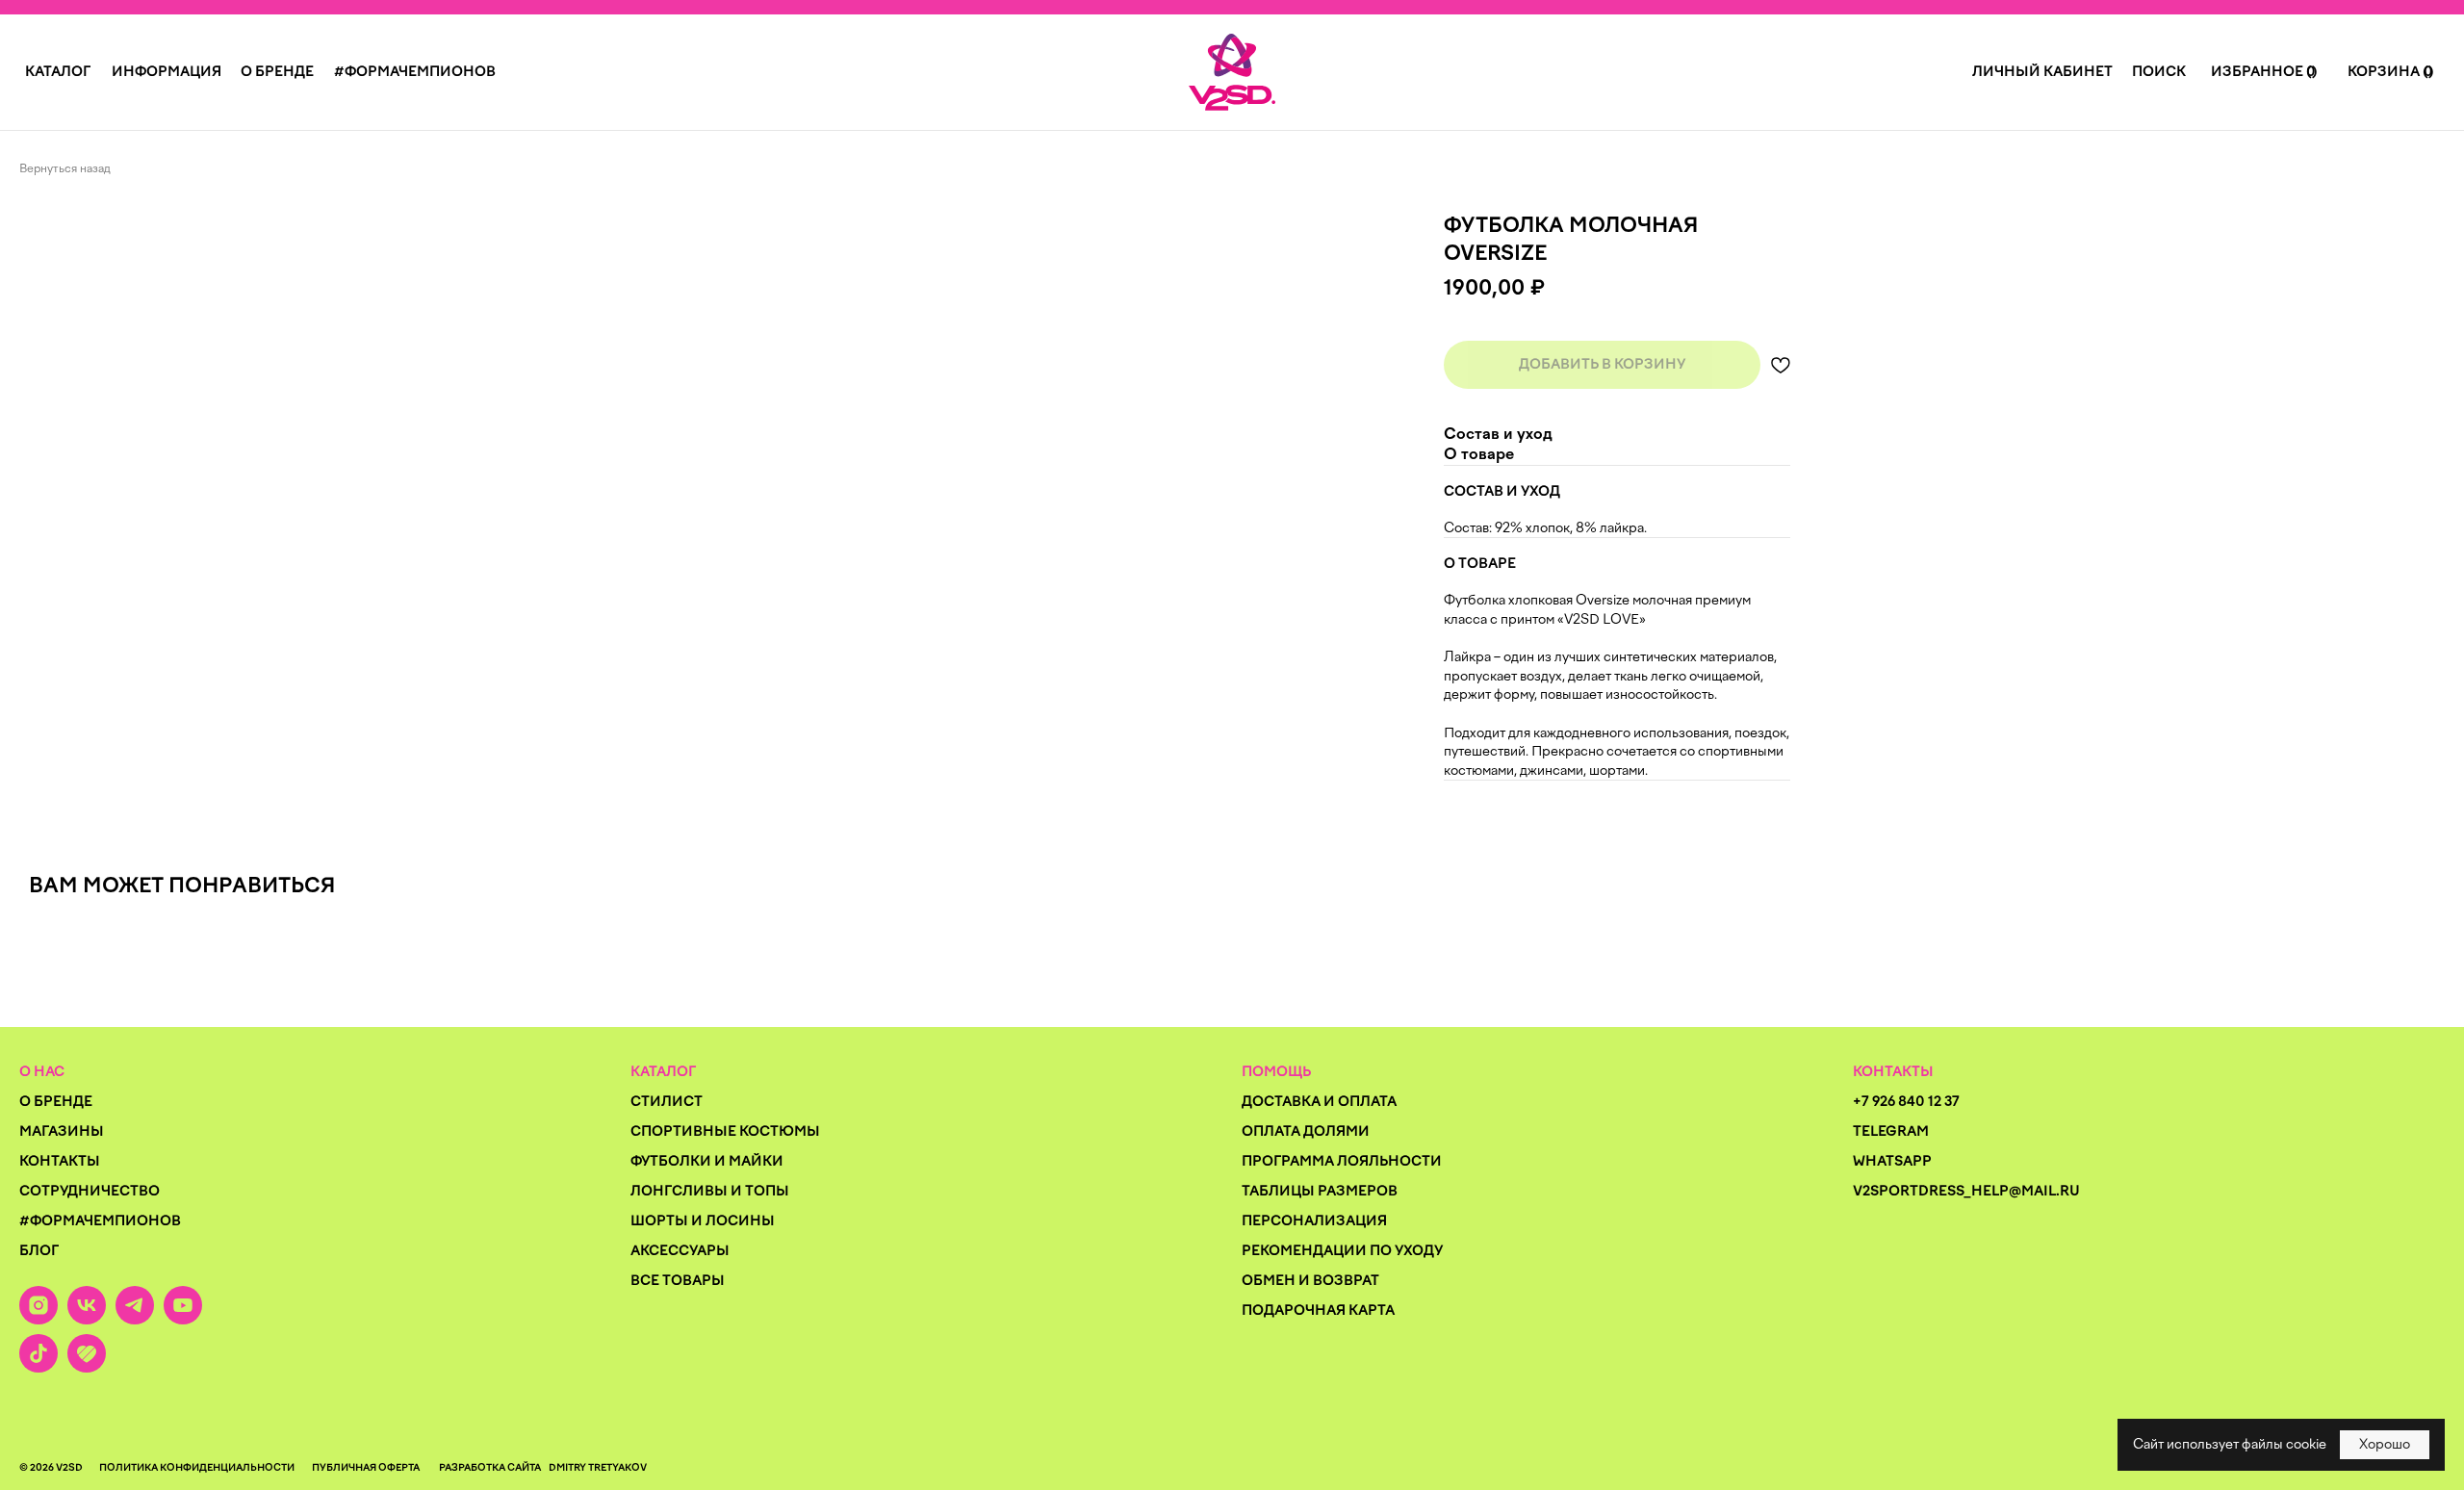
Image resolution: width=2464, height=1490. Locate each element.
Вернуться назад (65, 168)
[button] (58, 72)
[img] (1232, 72)
